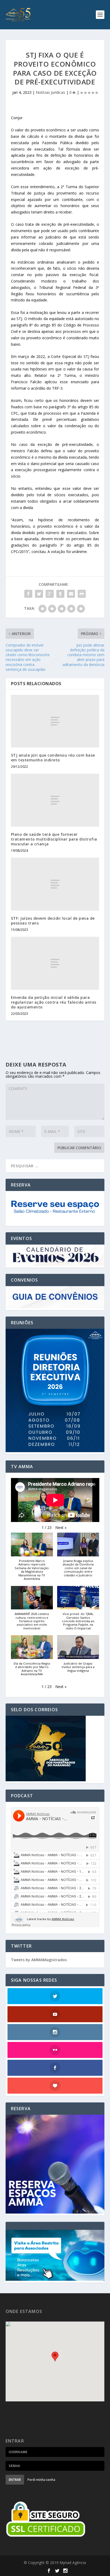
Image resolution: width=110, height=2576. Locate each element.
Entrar (15, 2480)
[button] (61, 1528)
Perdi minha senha (41, 2480)
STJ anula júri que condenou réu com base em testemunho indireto (53, 758)
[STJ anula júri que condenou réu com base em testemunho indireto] (55, 721)
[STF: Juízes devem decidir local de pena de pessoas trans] (55, 884)
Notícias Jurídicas (50, 92)
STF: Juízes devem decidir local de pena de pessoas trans (53, 921)
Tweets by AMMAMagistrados (39, 1960)
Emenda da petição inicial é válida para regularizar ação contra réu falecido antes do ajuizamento (54, 1002)
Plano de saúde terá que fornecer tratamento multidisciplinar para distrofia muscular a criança (54, 839)
